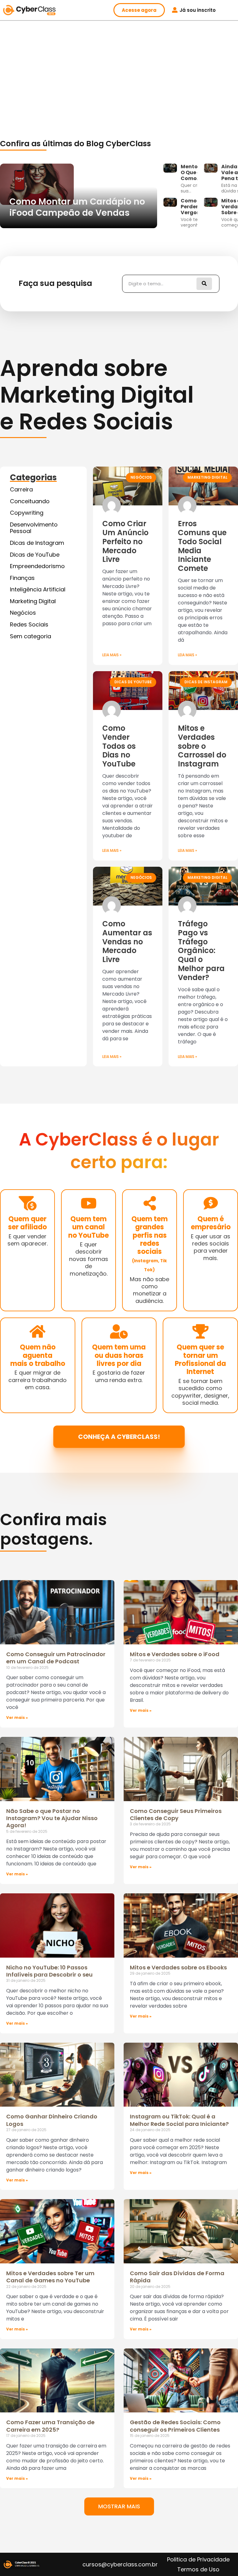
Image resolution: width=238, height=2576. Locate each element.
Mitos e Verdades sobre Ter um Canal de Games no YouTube (50, 2277)
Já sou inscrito (198, 10)
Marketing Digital (33, 601)
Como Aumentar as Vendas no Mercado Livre (127, 942)
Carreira (21, 489)
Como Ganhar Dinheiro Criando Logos (52, 2120)
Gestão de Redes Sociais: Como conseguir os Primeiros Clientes (175, 2426)
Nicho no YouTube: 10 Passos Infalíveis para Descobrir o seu (49, 1971)
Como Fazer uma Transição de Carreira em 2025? (50, 2426)
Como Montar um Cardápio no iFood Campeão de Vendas (77, 207)
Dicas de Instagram (37, 543)
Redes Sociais (29, 624)
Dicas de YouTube (35, 555)
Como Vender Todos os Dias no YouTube (119, 746)
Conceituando (30, 501)
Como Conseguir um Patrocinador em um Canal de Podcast (56, 1658)
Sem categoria (31, 636)
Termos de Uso (198, 2569)
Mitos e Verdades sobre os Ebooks (178, 1967)
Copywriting (27, 513)
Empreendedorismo (37, 566)
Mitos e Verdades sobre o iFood (175, 1654)
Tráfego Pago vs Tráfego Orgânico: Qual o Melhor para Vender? (201, 951)
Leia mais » (112, 655)
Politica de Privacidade (198, 2559)
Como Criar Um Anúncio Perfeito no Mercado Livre (125, 541)
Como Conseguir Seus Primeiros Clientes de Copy (176, 1814)
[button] (119, 2506)
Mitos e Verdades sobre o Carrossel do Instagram (202, 746)
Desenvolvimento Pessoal (34, 528)
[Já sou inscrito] (175, 10)
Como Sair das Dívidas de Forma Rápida (177, 2277)
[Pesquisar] (204, 284)
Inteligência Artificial (38, 589)
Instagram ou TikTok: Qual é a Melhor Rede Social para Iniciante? (179, 2120)
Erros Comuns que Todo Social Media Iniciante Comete (202, 546)
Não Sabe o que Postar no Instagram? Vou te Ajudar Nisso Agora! (52, 1818)
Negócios (23, 613)
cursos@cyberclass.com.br (120, 2564)
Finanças (22, 578)
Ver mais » (17, 1717)
